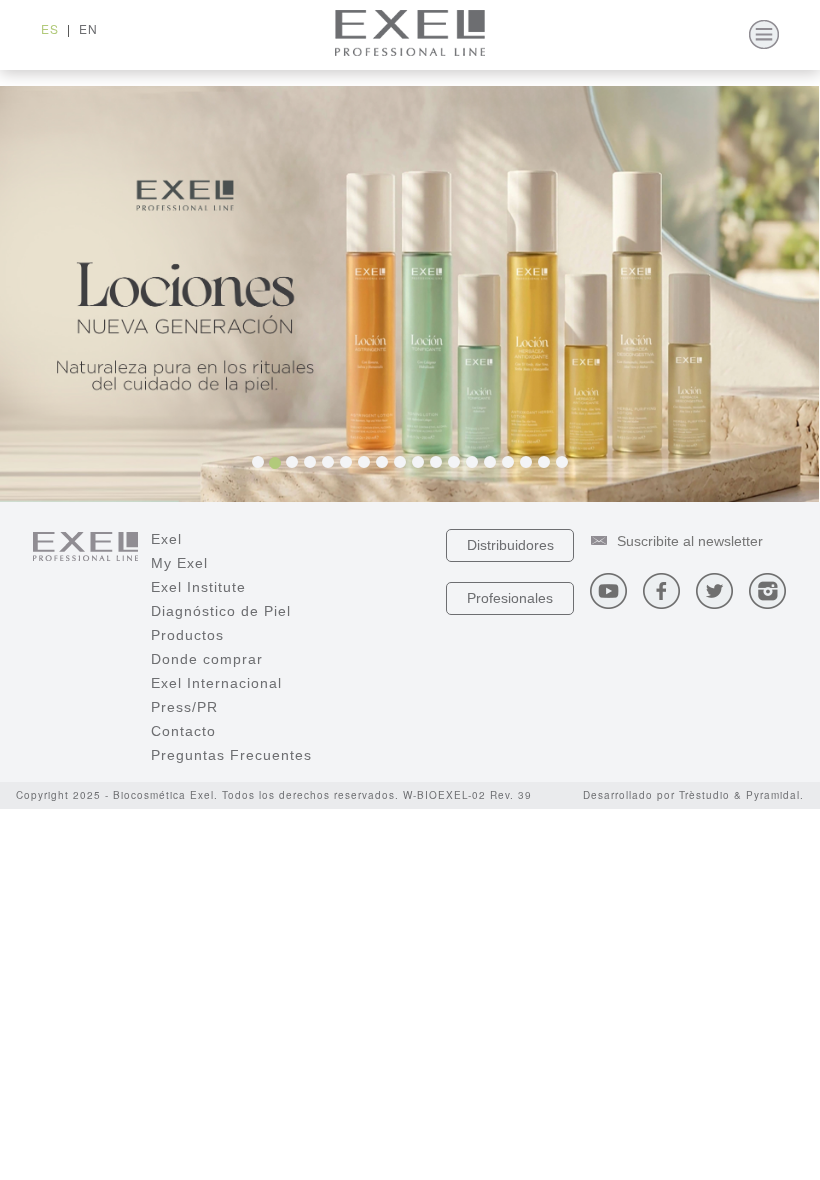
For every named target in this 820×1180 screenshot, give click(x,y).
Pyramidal (773, 795)
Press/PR (184, 707)
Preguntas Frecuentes (231, 755)
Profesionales (510, 598)
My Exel (179, 563)
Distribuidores (510, 545)
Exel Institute (198, 587)
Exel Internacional (216, 683)
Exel (166, 539)
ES (50, 28)
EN (88, 28)
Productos (187, 635)
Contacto (183, 731)
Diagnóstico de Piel (221, 611)
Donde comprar (207, 659)
